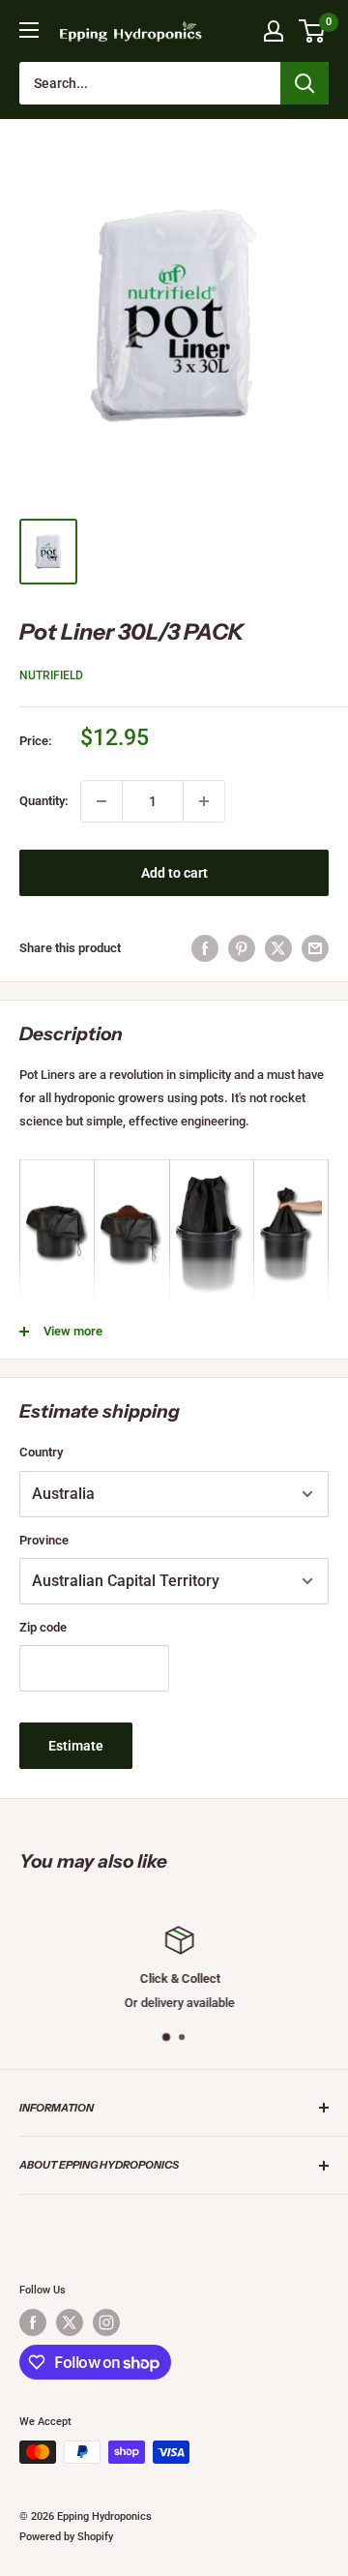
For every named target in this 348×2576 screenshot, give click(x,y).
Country (41, 1452)
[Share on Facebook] (205, 948)
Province (44, 1540)
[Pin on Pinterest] (242, 948)
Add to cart (174, 873)
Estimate (76, 1746)
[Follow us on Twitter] (70, 2322)
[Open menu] (29, 30)
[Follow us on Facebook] (33, 2322)
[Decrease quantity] (101, 801)
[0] (313, 31)
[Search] (304, 83)
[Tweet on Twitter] (278, 948)
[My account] (274, 31)
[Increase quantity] (204, 801)
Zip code (43, 1627)
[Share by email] (315, 948)
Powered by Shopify (66, 2537)
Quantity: (44, 801)
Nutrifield (51, 675)
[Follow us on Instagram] (106, 2322)
